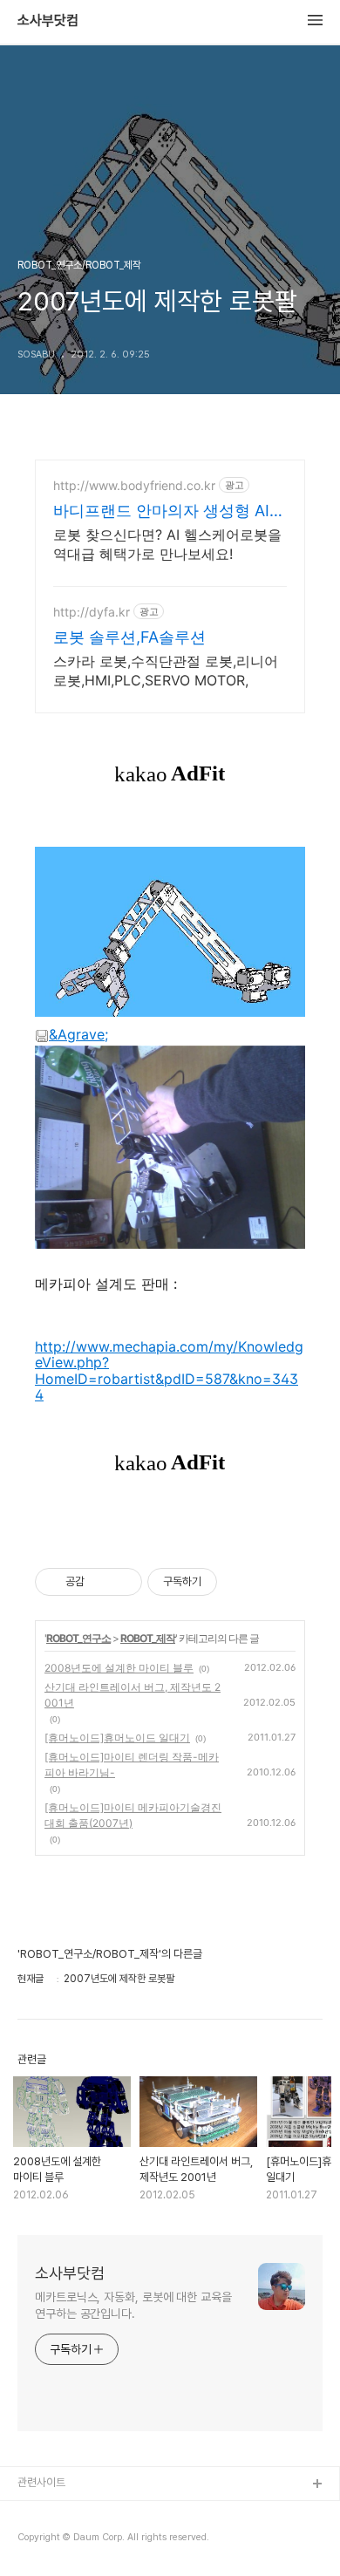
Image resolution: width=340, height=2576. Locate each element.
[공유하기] (101, 1582)
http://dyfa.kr (92, 612)
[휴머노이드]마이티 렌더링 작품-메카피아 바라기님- (132, 1765)
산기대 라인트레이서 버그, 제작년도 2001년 (133, 1695)
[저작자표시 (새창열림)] (225, 1582)
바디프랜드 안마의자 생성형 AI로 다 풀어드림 (169, 511)
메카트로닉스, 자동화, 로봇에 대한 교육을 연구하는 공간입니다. (133, 2305)
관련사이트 (41, 2482)
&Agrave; (78, 1034)
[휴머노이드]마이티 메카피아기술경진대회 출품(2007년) (133, 1815)
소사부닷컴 (48, 21)
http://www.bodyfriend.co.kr (134, 485)
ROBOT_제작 (148, 1638)
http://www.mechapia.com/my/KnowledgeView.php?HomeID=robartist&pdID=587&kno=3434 (169, 1371)
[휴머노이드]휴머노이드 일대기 (117, 1738)
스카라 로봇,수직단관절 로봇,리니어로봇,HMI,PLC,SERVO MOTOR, (166, 671)
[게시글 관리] (122, 1582)
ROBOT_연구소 (78, 1638)
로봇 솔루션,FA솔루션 (129, 637)
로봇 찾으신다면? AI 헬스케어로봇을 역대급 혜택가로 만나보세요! (167, 544)
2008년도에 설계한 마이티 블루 (119, 1668)
